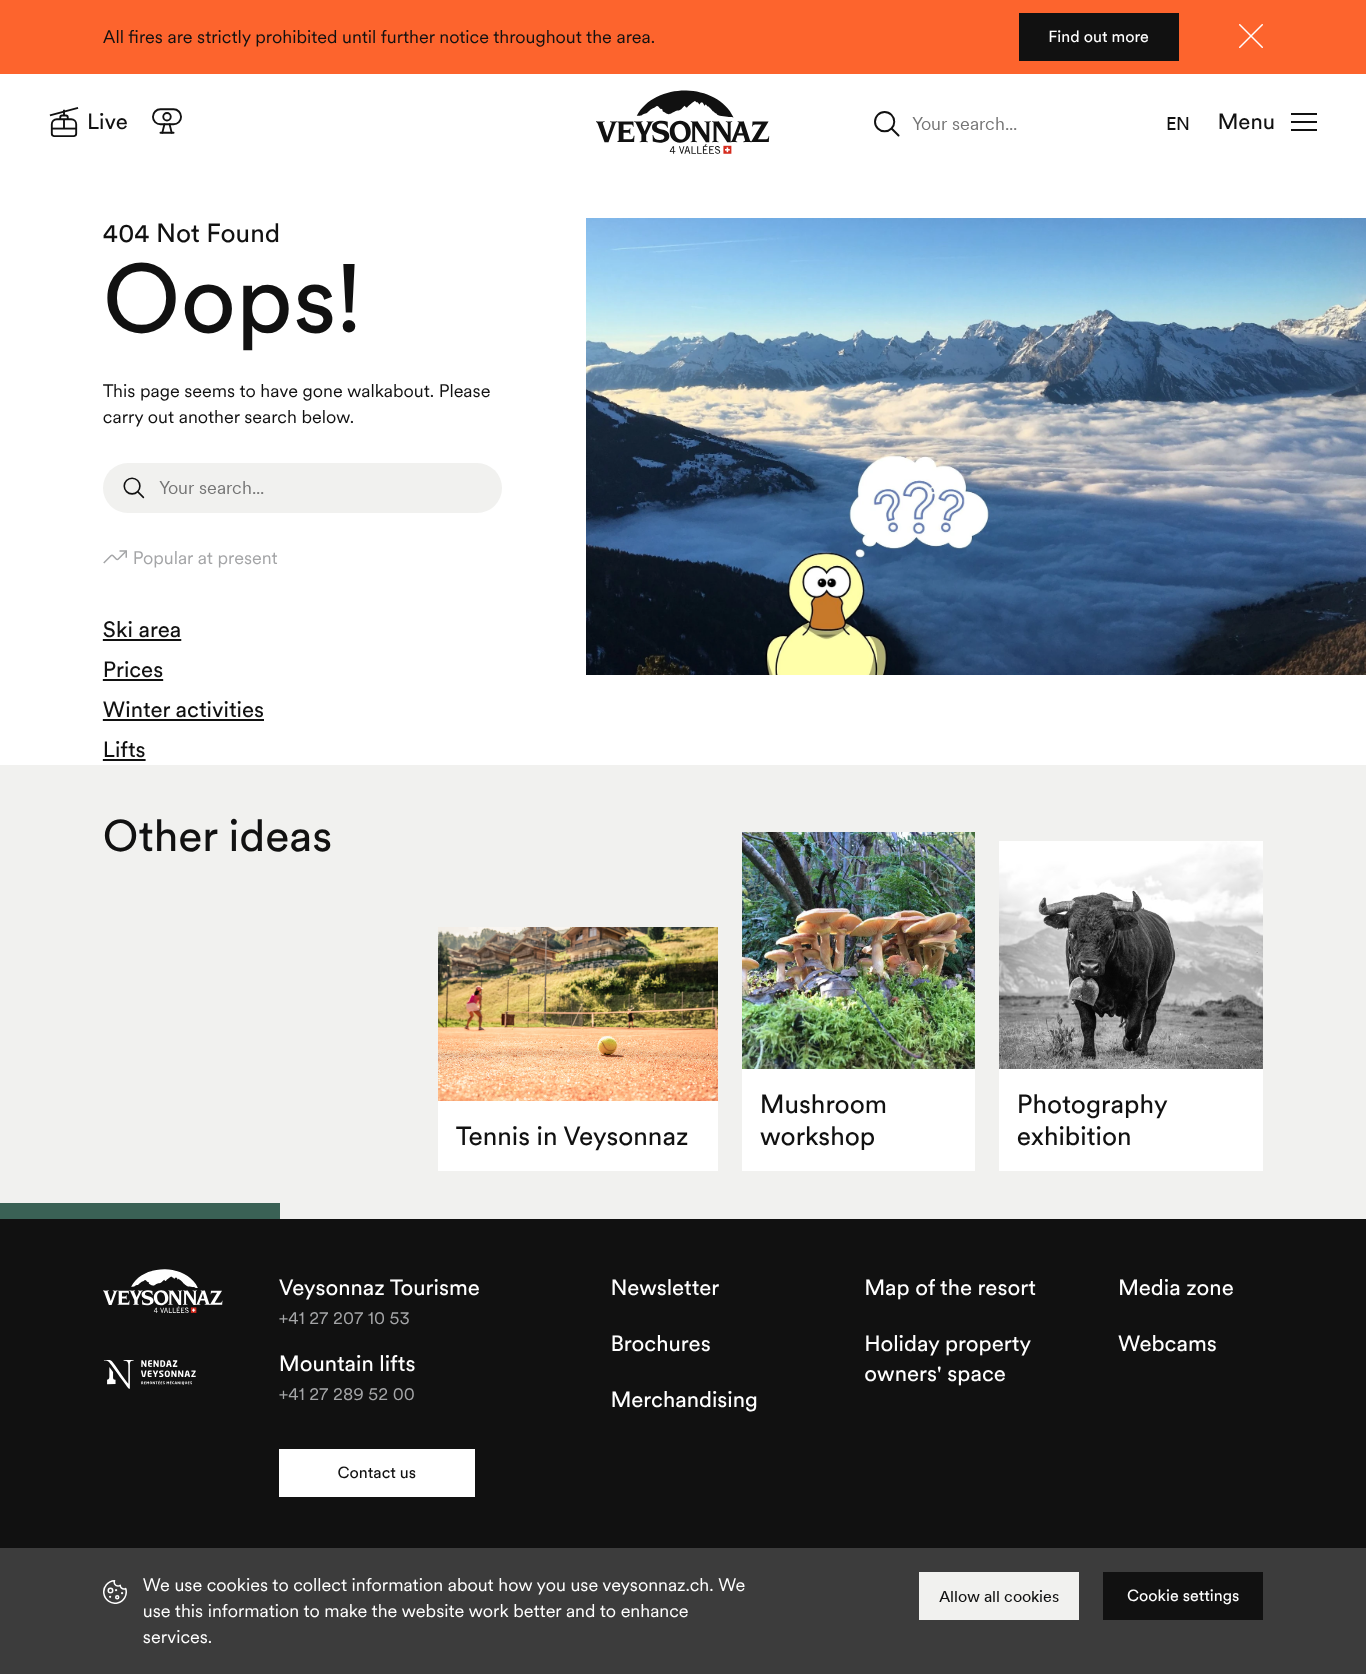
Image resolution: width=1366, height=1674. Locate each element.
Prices (133, 670)
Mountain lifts (347, 1364)
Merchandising (683, 1400)
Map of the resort (950, 1288)
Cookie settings (1183, 1596)
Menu (1246, 122)
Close (1251, 36)
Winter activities (183, 710)
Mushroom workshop (823, 1120)
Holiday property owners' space (947, 1359)
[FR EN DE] (1190, 124)
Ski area (142, 630)
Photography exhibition (1092, 1120)
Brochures (660, 1344)
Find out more (1098, 37)
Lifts (124, 750)
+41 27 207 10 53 (344, 1317)
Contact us (377, 1473)
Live (107, 122)
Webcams (1167, 1344)
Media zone (1176, 1288)
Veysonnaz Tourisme (163, 1293)
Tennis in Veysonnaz (572, 1136)
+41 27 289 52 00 (347, 1393)
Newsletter (664, 1288)
